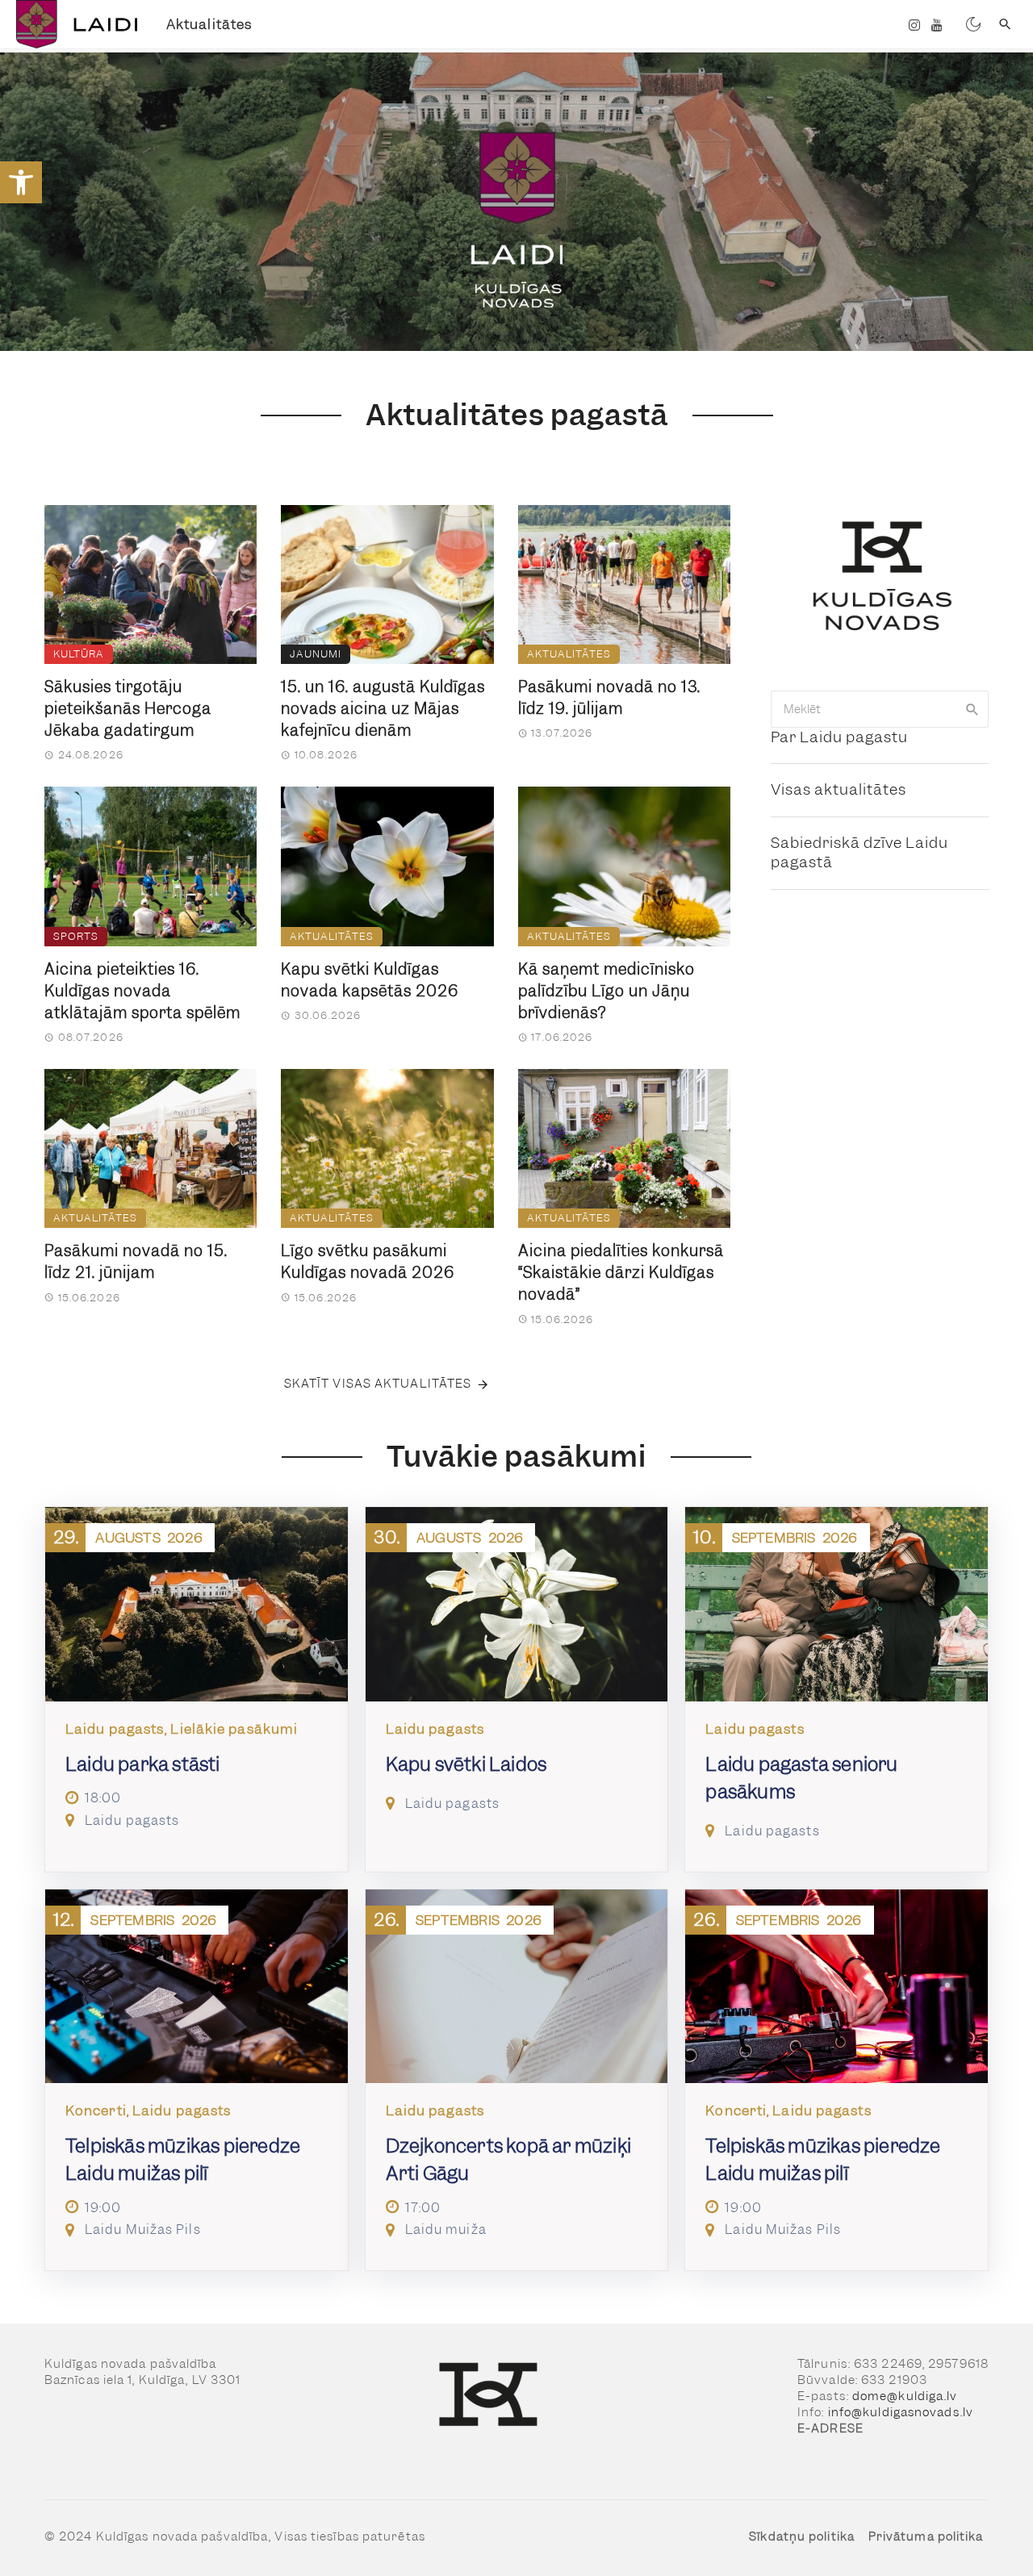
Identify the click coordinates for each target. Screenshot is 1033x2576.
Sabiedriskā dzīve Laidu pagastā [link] (859, 853)
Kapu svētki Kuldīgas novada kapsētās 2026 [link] (370, 980)
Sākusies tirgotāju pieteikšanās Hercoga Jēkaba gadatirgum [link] (128, 709)
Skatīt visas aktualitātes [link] (378, 1384)
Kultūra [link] (79, 654)
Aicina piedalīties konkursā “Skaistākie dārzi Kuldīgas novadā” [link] (621, 1273)
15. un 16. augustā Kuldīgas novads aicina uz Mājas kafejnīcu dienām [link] (383, 709)
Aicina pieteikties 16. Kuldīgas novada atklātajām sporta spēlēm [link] (142, 991)
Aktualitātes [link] (209, 24)
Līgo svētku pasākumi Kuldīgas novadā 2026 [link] (368, 1262)
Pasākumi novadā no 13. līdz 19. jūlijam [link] (609, 698)
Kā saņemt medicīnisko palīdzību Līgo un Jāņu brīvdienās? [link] (606, 991)
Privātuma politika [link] (926, 2536)
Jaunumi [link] (316, 654)
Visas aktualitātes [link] (839, 789)
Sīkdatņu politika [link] (802, 2536)
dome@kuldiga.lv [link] (905, 2396)
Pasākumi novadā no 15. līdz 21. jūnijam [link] (136, 1262)
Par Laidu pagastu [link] (839, 737)
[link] (21, 182)
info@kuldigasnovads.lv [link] (901, 2412)
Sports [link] (76, 936)
